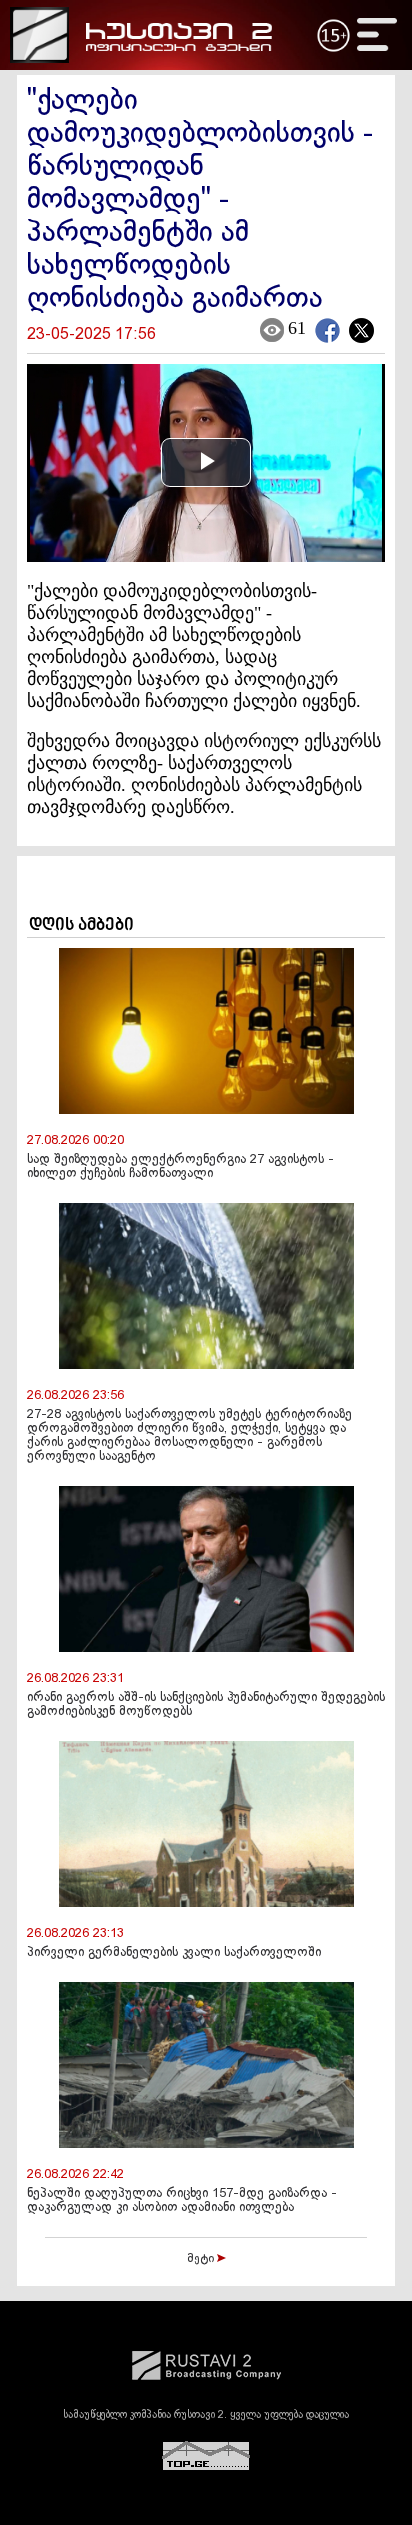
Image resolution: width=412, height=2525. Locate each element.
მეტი (202, 2259)
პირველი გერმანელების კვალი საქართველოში (174, 1953)
